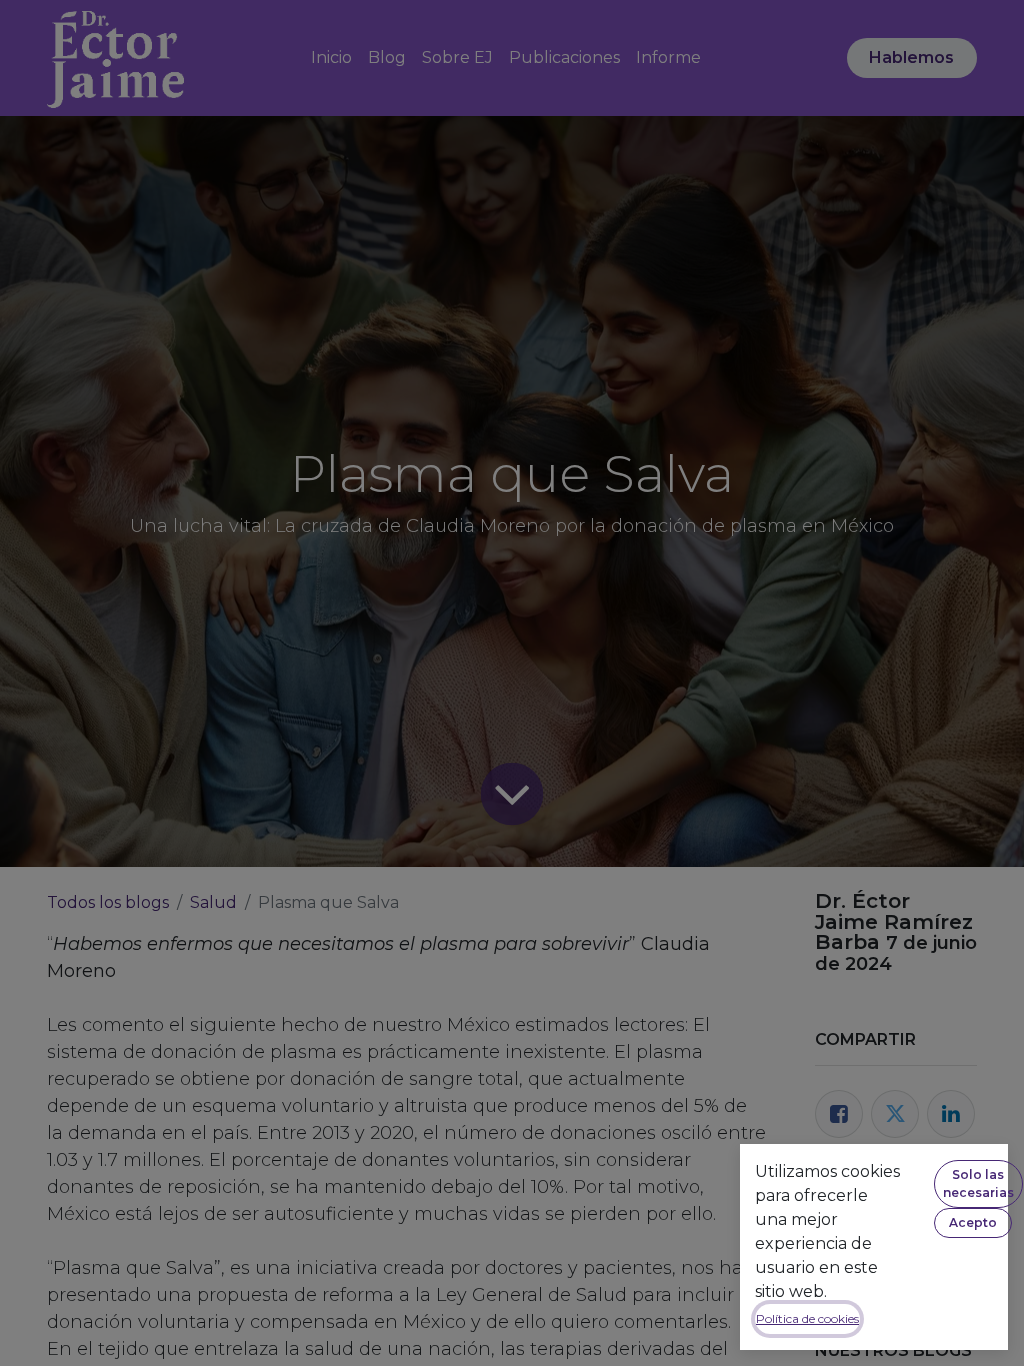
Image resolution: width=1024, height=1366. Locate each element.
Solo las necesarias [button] (978, 1183)
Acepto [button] (973, 1222)
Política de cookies (807, 1318)
